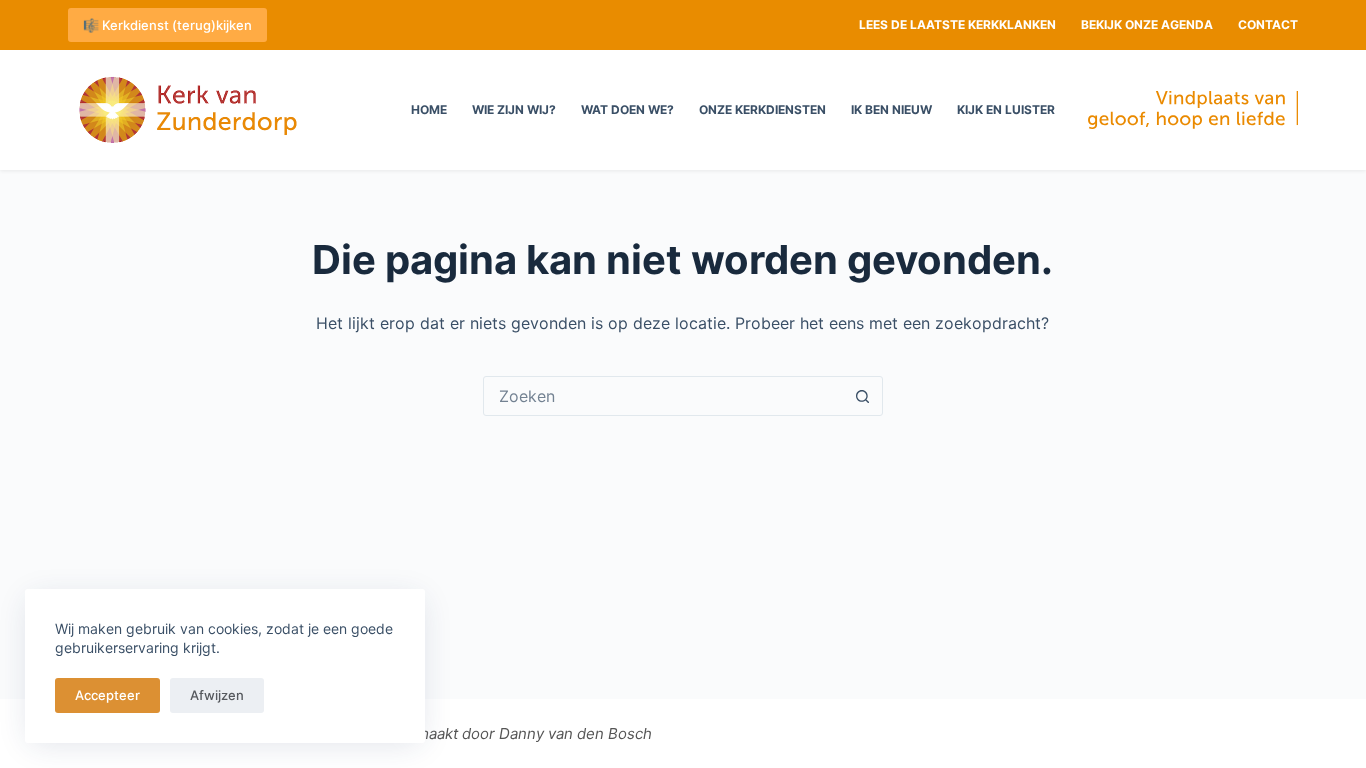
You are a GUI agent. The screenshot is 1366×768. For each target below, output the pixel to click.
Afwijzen (217, 695)
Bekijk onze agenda (1147, 24)
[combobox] (664, 396)
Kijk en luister (1006, 109)
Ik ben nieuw (891, 109)
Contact (1268, 24)
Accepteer (107, 695)
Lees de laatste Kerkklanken (957, 24)
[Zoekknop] (863, 396)
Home (429, 109)
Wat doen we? (627, 109)
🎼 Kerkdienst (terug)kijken (167, 25)
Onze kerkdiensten (762, 109)
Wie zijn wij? (514, 109)
